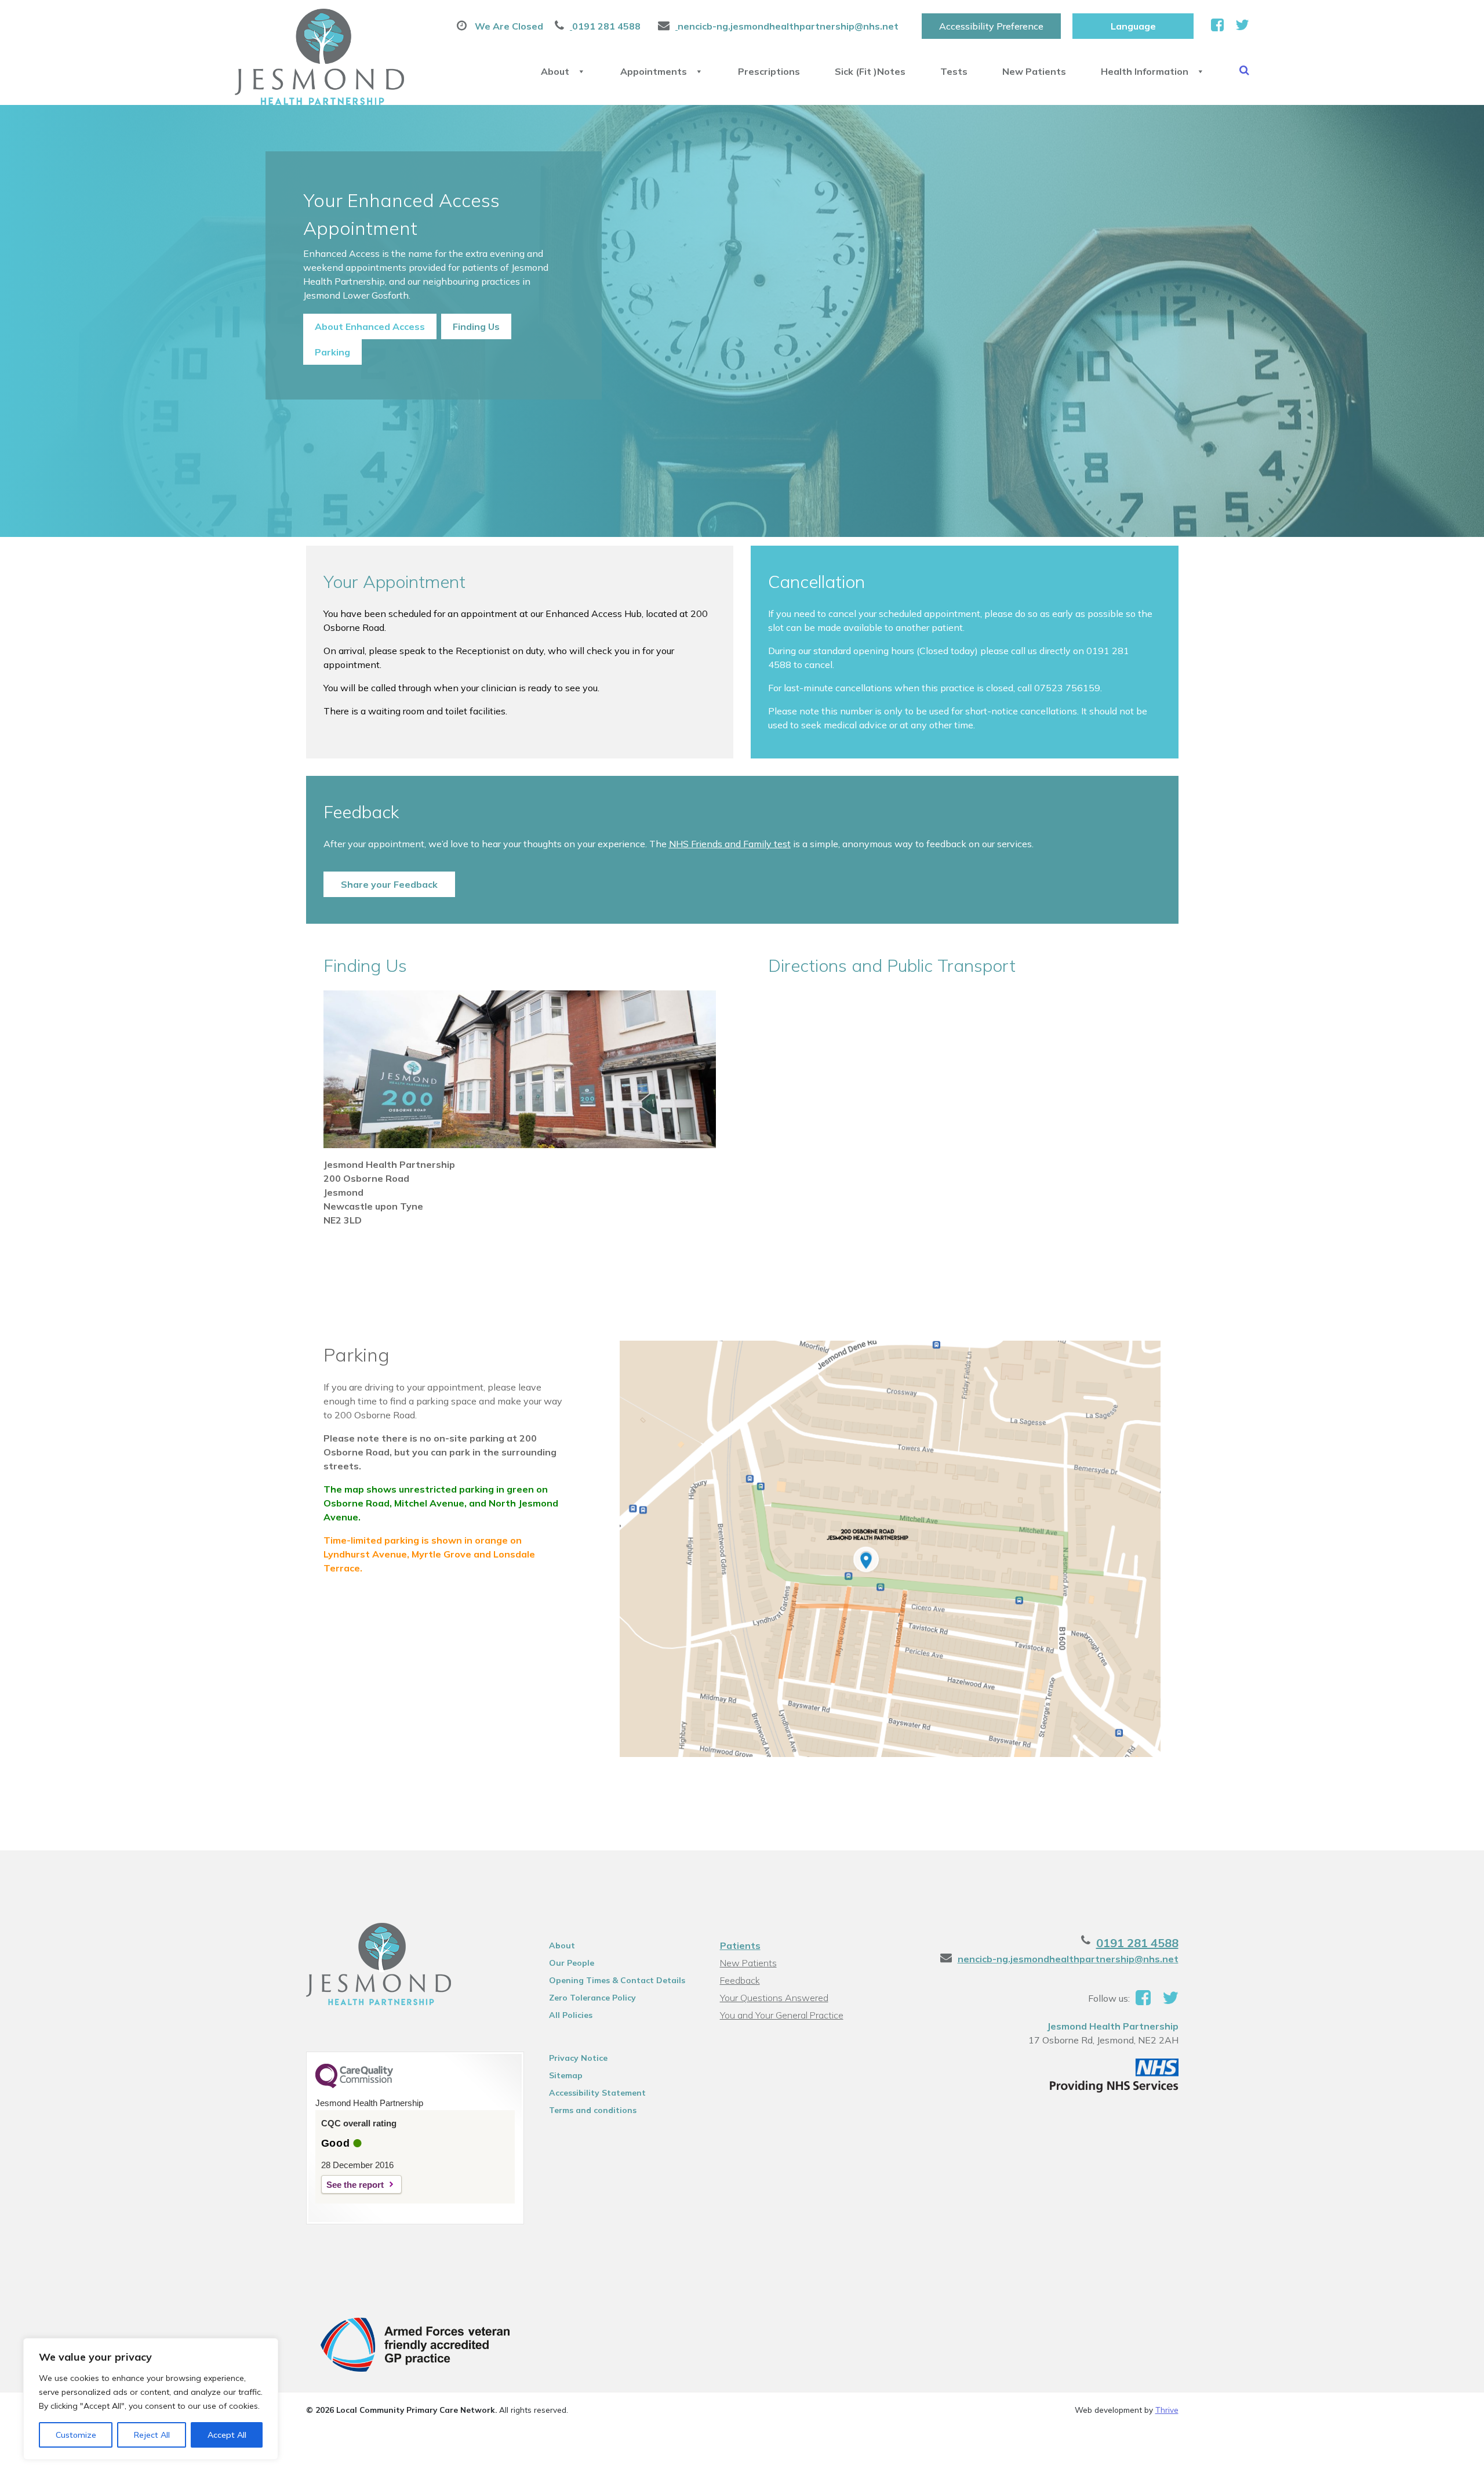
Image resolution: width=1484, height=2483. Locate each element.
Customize (76, 2435)
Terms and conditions (593, 2110)
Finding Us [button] (476, 326)
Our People (572, 1963)
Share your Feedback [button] (389, 884)
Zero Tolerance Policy (592, 1998)
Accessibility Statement (597, 2093)
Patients (740, 1945)
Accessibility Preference (991, 26)
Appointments (654, 71)
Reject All (152, 2435)
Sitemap (566, 2075)
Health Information (1145, 71)
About (555, 71)
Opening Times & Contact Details (617, 1980)
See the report (355, 2185)
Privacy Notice (578, 2058)
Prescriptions (769, 71)
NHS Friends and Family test (730, 844)
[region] (151, 2399)
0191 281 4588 (1137, 1943)
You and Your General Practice (782, 2015)
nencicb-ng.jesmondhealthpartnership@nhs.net (1068, 1959)
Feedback (740, 1980)
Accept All (227, 2435)
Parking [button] (332, 352)
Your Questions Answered (774, 1998)
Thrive (1167, 2410)
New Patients (1034, 71)
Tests (954, 71)
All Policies (571, 2015)
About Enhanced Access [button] (370, 326)
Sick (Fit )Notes (870, 71)
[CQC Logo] (354, 2085)
